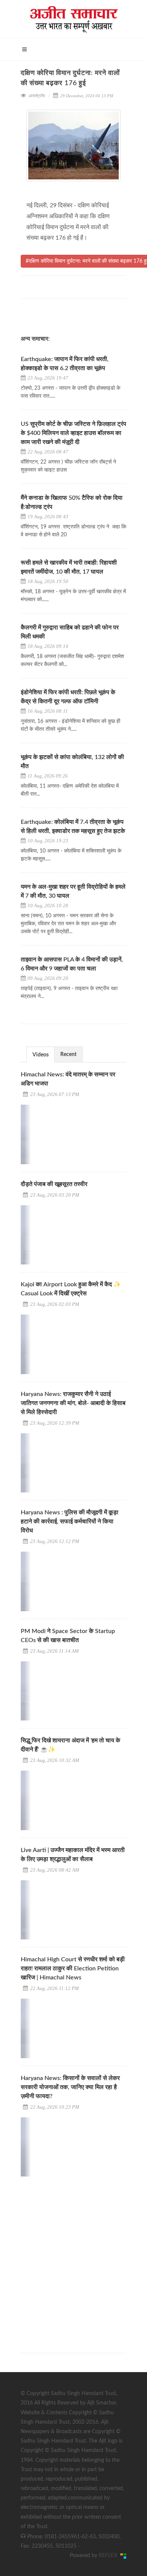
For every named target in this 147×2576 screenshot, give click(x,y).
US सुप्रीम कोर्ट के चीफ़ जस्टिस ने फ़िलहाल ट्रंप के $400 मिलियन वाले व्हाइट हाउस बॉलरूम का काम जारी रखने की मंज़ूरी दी (73, 433)
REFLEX (109, 2556)
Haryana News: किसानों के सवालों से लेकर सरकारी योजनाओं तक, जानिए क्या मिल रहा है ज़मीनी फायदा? (70, 2087)
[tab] (41, 1054)
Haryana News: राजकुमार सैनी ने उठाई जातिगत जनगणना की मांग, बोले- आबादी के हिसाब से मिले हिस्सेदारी (73, 1403)
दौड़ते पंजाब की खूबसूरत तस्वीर (54, 1184)
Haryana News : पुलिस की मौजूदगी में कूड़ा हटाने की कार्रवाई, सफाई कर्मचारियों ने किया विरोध (70, 1521)
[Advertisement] (73, 2258)
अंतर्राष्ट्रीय (36, 96)
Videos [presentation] (41, 1055)
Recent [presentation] (68, 1055)
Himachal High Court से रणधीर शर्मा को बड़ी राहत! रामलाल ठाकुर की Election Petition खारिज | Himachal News (73, 1968)
